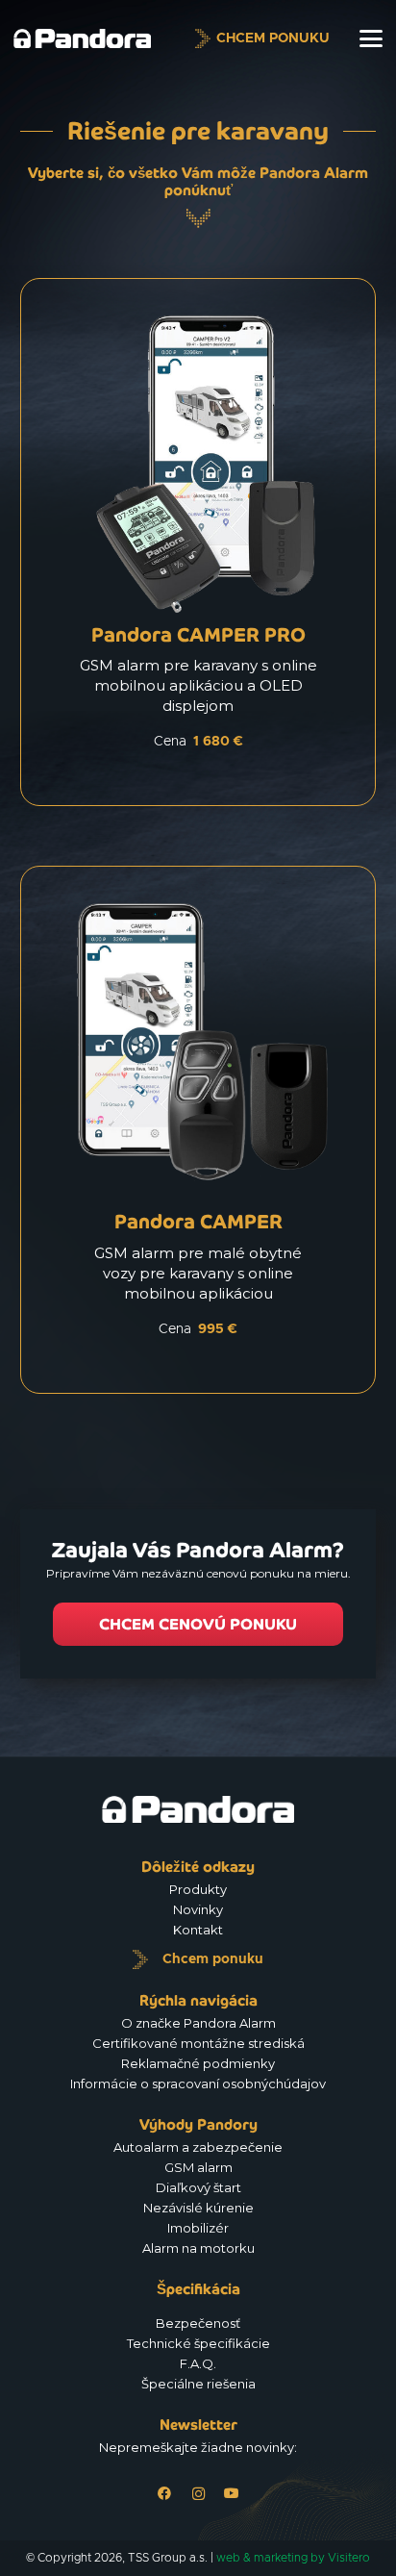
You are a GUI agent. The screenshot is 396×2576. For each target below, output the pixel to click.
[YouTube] (232, 2494)
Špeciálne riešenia (198, 2384)
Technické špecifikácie (198, 2343)
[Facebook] (165, 2494)
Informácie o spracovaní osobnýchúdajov (198, 2084)
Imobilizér (198, 2228)
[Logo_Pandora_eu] (82, 38)
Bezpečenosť (198, 2323)
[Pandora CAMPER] (198, 1139)
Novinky (198, 1909)
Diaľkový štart (198, 2187)
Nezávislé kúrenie (198, 2208)
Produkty (198, 1889)
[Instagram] (198, 2494)
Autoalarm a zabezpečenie (198, 2147)
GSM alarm (198, 2167)
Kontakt (198, 1930)
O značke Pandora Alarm (198, 2023)
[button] (371, 38)
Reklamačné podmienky (198, 2063)
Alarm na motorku (198, 2248)
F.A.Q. (198, 2363)
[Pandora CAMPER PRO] (198, 552)
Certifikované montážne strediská (198, 2043)
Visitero (349, 2558)
